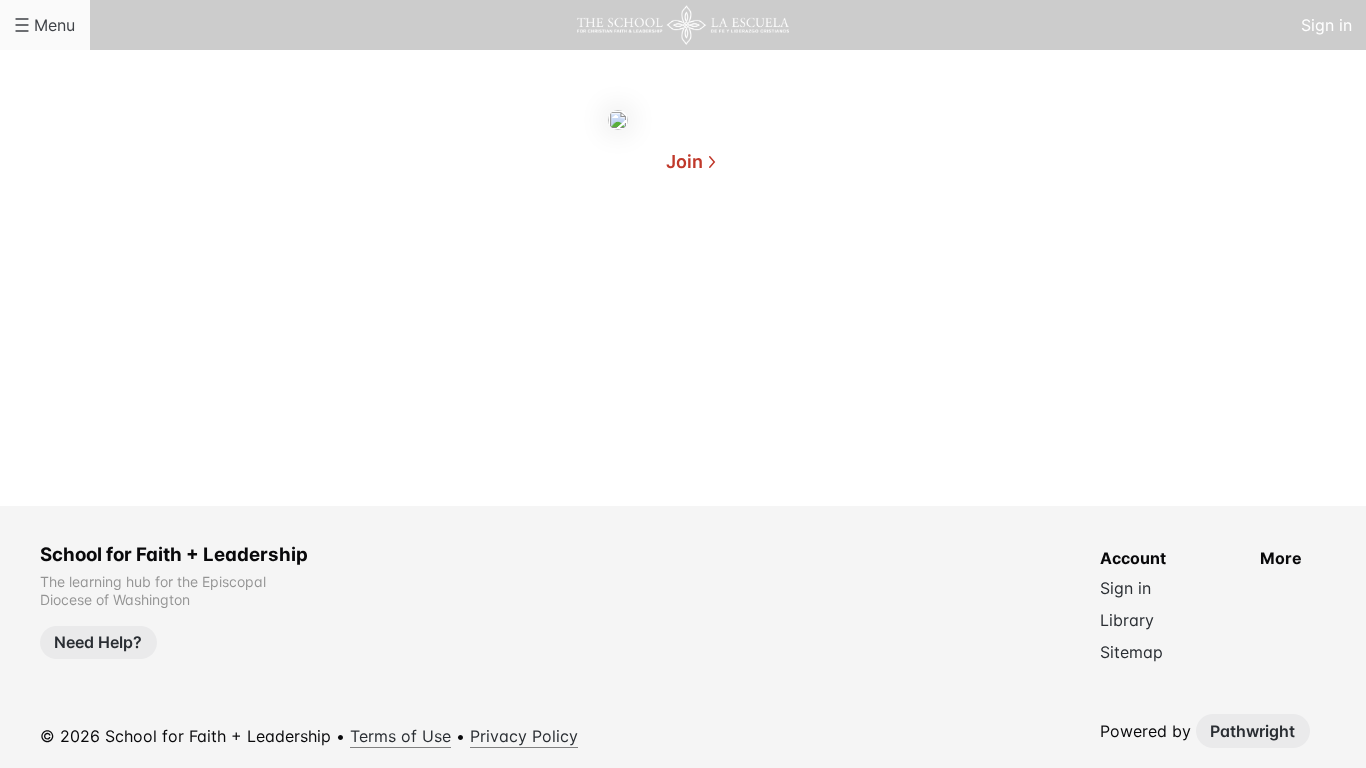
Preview (763, 258)
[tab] (603, 259)
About (603, 258)
